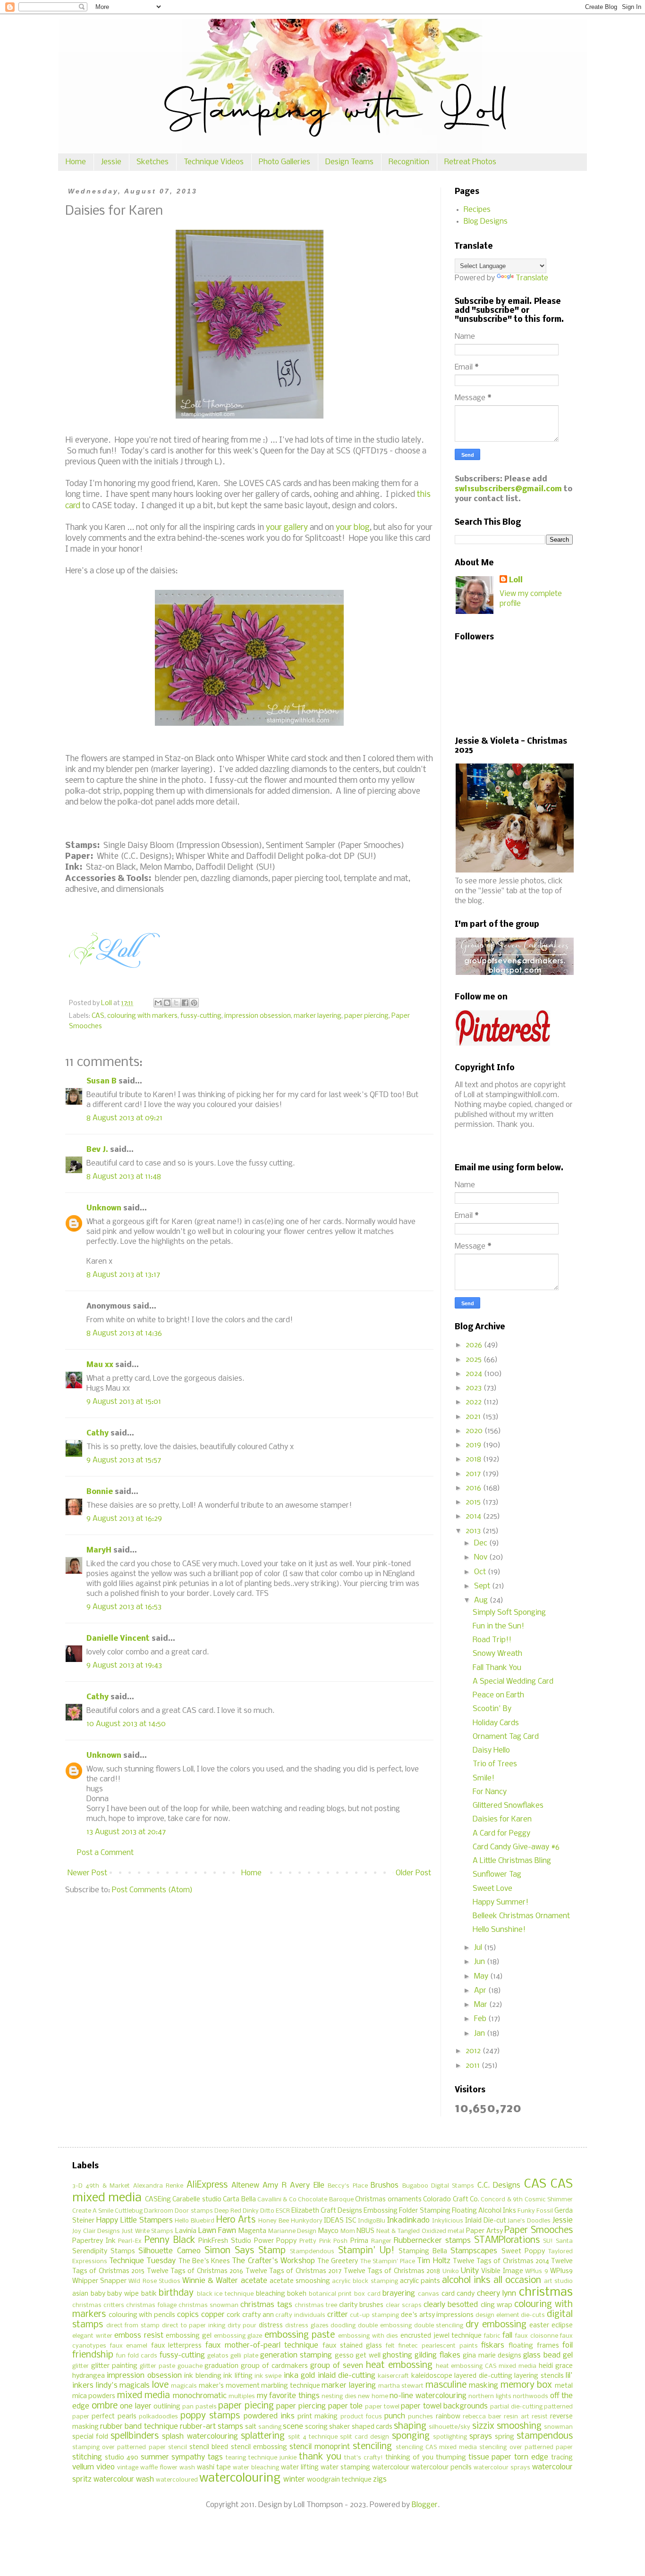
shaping (410, 2426)
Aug (482, 1600)
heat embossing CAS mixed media (486, 2366)
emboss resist (139, 2336)
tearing (236, 2458)
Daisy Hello (491, 1750)
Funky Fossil (535, 2211)
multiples (242, 2396)
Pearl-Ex (130, 2241)
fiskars (493, 2345)
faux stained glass (352, 2346)
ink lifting (238, 2376)
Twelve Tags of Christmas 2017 (294, 2271)
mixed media (144, 2396)
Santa (564, 2241)
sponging (411, 2436)
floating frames (534, 2346)
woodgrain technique (339, 2480)
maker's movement (229, 2386)
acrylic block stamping (365, 2281)
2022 (475, 1402)
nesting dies (339, 2396)
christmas (546, 2293)
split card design (365, 2437)
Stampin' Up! (366, 2251)
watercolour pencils (441, 2468)
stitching (87, 2457)
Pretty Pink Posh (323, 2241)
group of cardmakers (274, 2366)
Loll (516, 580)
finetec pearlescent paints (438, 2346)
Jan (480, 2034)
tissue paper (490, 2457)
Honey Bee (274, 2221)
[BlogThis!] (167, 1003)
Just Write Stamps (148, 2231)
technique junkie (272, 2458)
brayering (399, 2294)
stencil (178, 2447)
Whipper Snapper (99, 2281)
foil (568, 2345)
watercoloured (177, 2480)
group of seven (337, 2366)
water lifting (300, 2468)
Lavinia (186, 2231)
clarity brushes (361, 2305)
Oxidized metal (443, 2231)
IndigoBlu (372, 2221)
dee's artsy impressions (437, 2315)
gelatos (218, 2356)
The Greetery (338, 2261)
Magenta (252, 2231)
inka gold (299, 2376)
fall (507, 2336)
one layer (136, 2406)
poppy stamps (210, 2416)
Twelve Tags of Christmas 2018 (392, 2271)
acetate (254, 2281)
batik (149, 2294)
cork (233, 2315)
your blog (353, 528)
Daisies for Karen (502, 1819)
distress (271, 2326)
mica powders (94, 2396)
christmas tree (316, 2305)
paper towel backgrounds (444, 2406)
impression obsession (258, 1016)
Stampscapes (474, 2251)
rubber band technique (139, 2427)
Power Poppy (276, 2241)
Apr (481, 1991)
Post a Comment (105, 1853)
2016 (474, 1488)
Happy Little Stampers (135, 2220)
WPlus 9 (536, 2271)
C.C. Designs (499, 2186)
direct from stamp (133, 2326)
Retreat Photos (470, 162)
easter (539, 2326)
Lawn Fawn (217, 2231)
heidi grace (556, 2366)
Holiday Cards (496, 1723)
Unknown (104, 1208)
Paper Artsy (484, 2231)
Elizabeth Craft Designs (327, 2211)
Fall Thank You (497, 1668)
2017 (474, 1474)
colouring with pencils (142, 2315)
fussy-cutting (201, 1016)
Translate (532, 278)
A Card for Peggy (501, 1833)
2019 (474, 1445)
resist (540, 2417)
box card (367, 2294)
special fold (90, 2437)
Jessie (111, 162)
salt (251, 2427)
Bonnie (100, 1492)
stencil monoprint (320, 2447)
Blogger (425, 2505)
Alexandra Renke (158, 2186)
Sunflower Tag (497, 1875)
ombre (105, 2406)
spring (505, 2437)
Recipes (477, 210)
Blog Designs (486, 222)
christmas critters (98, 2305)
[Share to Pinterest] (194, 1003)
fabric (492, 2336)
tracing (562, 2458)
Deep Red (228, 2211)
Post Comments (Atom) (152, 1890)
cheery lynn (497, 2294)
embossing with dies (368, 2336)
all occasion (517, 2281)
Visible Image (502, 2271)
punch (395, 2416)
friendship (93, 2355)
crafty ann (258, 2315)
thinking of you (409, 2458)
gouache (190, 2366)
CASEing (158, 2200)
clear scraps (404, 2305)
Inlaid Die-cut (486, 2221)
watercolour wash (124, 2480)
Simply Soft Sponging (509, 1613)
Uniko (451, 2271)
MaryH (99, 1550)
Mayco (328, 2231)
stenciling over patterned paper (526, 2447)
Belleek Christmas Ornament (521, 1916)
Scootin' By (492, 1709)
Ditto (267, 2211)
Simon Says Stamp (245, 2251)
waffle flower (159, 2468)
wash (187, 2468)
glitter (81, 2366)
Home (76, 162)
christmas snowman (208, 2305)
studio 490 (122, 2458)
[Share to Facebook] (185, 1003)
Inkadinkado (408, 2220)
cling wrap (496, 2305)
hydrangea (89, 2376)
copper (213, 2315)
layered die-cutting (483, 2376)
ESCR (283, 2211)
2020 (475, 1431)
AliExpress (207, 2185)
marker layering (318, 1016)
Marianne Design (293, 2231)
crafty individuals (300, 2315)
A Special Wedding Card (513, 1682)
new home (373, 2396)
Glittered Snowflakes (508, 1806)
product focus (361, 2417)
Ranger (381, 2241)
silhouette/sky (450, 2427)
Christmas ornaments (388, 2200)
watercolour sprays (502, 2468)
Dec (482, 1543)
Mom (348, 2231)
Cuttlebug (129, 2211)
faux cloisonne (537, 2336)
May (482, 1976)
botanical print (331, 2294)
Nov (482, 1557)
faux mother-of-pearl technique (262, 2345)
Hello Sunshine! (499, 1930)
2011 (474, 2066)
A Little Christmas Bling (512, 1861)
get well (368, 2356)
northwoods (530, 2396)
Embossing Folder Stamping (407, 2211)
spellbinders (135, 2436)
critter (338, 2315)
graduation (221, 2366)
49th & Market (108, 2186)
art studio (558, 2281)
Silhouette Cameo (169, 2251)
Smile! (484, 1778)
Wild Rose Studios (154, 2281)
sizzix (483, 2426)
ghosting (397, 2355)
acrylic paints (420, 2281)
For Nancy (490, 1792)
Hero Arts (236, 2220)
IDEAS (334, 2221)
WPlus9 (561, 2271)
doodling (343, 2326)
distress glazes (307, 2326)
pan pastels (199, 2407)
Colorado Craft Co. (451, 2200)
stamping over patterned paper (119, 2447)
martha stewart (401, 2386)
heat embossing (399, 2366)
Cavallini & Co (277, 2200)
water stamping (345, 2468)
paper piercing (366, 1016)
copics (188, 2315)
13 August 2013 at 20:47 (126, 1832)
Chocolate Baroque (326, 2200)
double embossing (385, 2326)
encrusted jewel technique (441, 2336)
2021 (474, 1417)
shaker (339, 2427)
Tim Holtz (433, 2261)
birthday (176, 2293)
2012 (474, 2051)
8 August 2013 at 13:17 (123, 1275)
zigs (380, 2480)
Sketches (153, 162)
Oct (481, 1572)
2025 (475, 1360)
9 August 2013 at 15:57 (124, 1460)
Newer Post (87, 1873)
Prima (359, 2241)
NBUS (365, 2231)
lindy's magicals (123, 2386)
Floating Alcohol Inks (484, 2211)
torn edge (531, 2457)
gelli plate (244, 2356)
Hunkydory (307, 2221)
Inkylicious (448, 2221)
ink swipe (268, 2376)
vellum (83, 2467)
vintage (128, 2468)
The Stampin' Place (388, 2261)
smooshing (519, 2426)
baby (98, 2294)
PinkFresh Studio (225, 2241)
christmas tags (266, 2305)
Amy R (274, 2186)
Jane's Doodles (529, 2221)
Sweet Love (492, 1889)
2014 (474, 1516)
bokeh (297, 2294)
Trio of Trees (495, 1764)
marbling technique (291, 2386)
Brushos (385, 2186)
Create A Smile (93, 2211)
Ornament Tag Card (506, 1737)
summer (155, 2457)
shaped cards (372, 2427)
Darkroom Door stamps (178, 2211)
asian (80, 2294)
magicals (184, 2386)
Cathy (98, 1433)
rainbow (448, 2417)
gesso (344, 2356)
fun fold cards (137, 2356)
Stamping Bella (423, 2252)
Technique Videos (214, 162)
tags (215, 2457)
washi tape (214, 2468)
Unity (470, 2271)
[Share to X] (176, 1003)
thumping (451, 2458)
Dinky (251, 2211)
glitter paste (157, 2366)
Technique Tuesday (142, 2261)
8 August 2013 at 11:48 (124, 1177)
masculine (446, 2385)
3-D (77, 2186)
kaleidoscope (432, 2376)
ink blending (203, 2376)
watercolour (391, 2468)
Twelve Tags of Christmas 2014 (501, 2261)
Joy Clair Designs (96, 2231)
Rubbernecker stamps (432, 2241)
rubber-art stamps (212, 2427)
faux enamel (129, 2346)
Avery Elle (307, 2186)
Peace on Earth (498, 1695)
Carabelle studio (197, 2200)
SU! (548, 2241)
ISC (351, 2221)
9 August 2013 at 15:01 (124, 1402)
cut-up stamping (374, 2315)
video (106, 2467)
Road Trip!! (492, 1640)
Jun (480, 1962)
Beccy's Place (348, 2186)
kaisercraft (393, 2376)
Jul (479, 1948)
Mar (482, 2005)
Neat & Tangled (398, 2231)
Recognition (409, 162)
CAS (98, 1016)
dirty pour (242, 2326)
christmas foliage (151, 2305)
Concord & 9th (502, 2200)
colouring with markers (142, 1016)
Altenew (245, 2186)
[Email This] (158, 1003)
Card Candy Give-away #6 (516, 1847)
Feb (481, 2019)
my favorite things (288, 2396)
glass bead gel (548, 2355)
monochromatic (200, 2396)
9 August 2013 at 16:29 (124, 1519)
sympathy (188, 2457)
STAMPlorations (507, 2240)
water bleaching (256, 2468)
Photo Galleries (284, 162)
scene (293, 2427)
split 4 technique (313, 2437)
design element (497, 2315)
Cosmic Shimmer (549, 2200)
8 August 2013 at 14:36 (124, 1333)
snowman (558, 2427)
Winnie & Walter (210, 2281)
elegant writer (92, 2336)
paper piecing (246, 2406)
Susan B (102, 1081)
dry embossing (496, 2325)
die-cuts (533, 2315)
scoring (316, 2427)
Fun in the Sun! (498, 1626)
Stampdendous (312, 2252)
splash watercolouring (200, 2437)
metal (564, 2386)
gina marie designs (492, 2356)
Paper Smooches (539, 2231)
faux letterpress (177, 2346)
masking (484, 2386)
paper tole (346, 2406)
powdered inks (269, 2416)
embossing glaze (238, 2336)
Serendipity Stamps (104, 2252)
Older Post (413, 1873)
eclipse (562, 2326)
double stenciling (439, 2326)
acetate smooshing (300, 2281)
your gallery (287, 528)
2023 (475, 1388)
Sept (483, 1586)
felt (390, 2346)
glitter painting (114, 2366)
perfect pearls (114, 2417)
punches (420, 2417)
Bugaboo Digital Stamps (438, 2186)
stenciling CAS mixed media (437, 2447)
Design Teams (349, 162)
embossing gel (189, 2336)
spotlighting (450, 2437)
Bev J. (97, 1150)
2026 (475, 1345)
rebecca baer (482, 2417)
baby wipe (123, 2294)
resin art (516, 2417)
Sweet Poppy (523, 2252)
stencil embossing (259, 2447)
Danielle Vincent (118, 1639)
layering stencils (539, 2376)
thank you (320, 2457)
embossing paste (300, 2335)
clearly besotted (451, 2305)
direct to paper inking (194, 2326)
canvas (429, 2294)
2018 (474, 1459)
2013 (474, 1531)
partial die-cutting (516, 2407)
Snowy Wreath (497, 1654)
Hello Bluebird (195, 2221)
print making (318, 2417)
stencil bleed (209, 2447)
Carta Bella (239, 2200)
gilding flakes (437, 2355)
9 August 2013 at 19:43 (124, 1666)
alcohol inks (466, 2281)
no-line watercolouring (428, 2396)
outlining (167, 2407)
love (160, 2385)
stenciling (372, 2447)
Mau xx (100, 1365)
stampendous (545, 2436)
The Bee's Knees (204, 2261)
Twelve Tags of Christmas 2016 (195, 2271)
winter (294, 2480)
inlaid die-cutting (347, 2376)
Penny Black (170, 2240)
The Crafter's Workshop (273, 2261)
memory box (526, 2385)
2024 (475, 1374)
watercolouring (240, 2479)
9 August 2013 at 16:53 (124, 1607)
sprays (481, 2437)
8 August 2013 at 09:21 (124, 1118)
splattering (263, 2436)
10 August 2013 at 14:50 (126, 1724)
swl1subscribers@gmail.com (508, 489)
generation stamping (296, 2355)
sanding (270, 2427)
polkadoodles (158, 2417)
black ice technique (225, 2294)
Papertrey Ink (94, 2241)
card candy (458, 2294)
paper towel (382, 2407)
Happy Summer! (501, 1902)
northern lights (490, 2396)
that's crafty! (364, 2458)
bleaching (271, 2294)
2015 (474, 1502)
